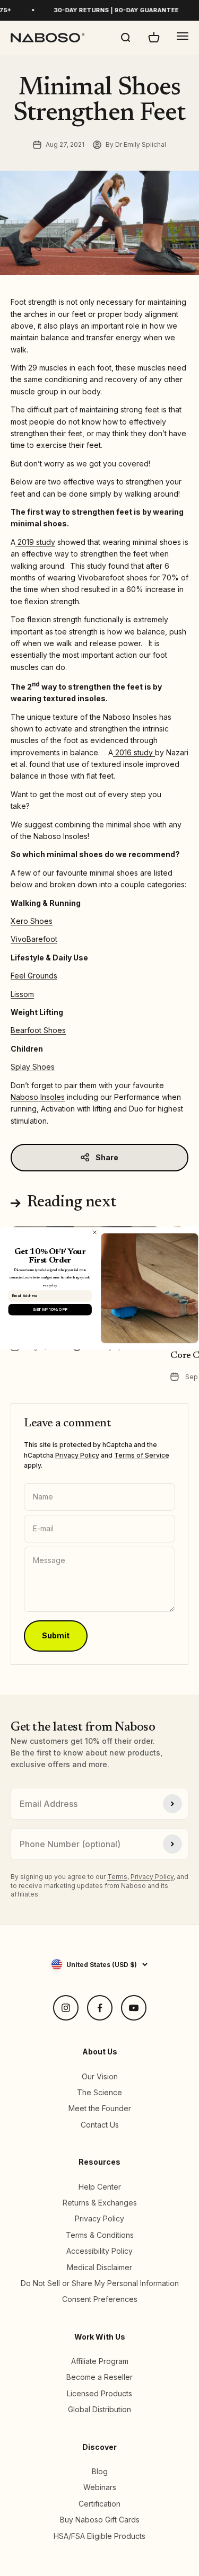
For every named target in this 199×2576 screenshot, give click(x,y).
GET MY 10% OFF (50, 1309)
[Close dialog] (94, 1232)
